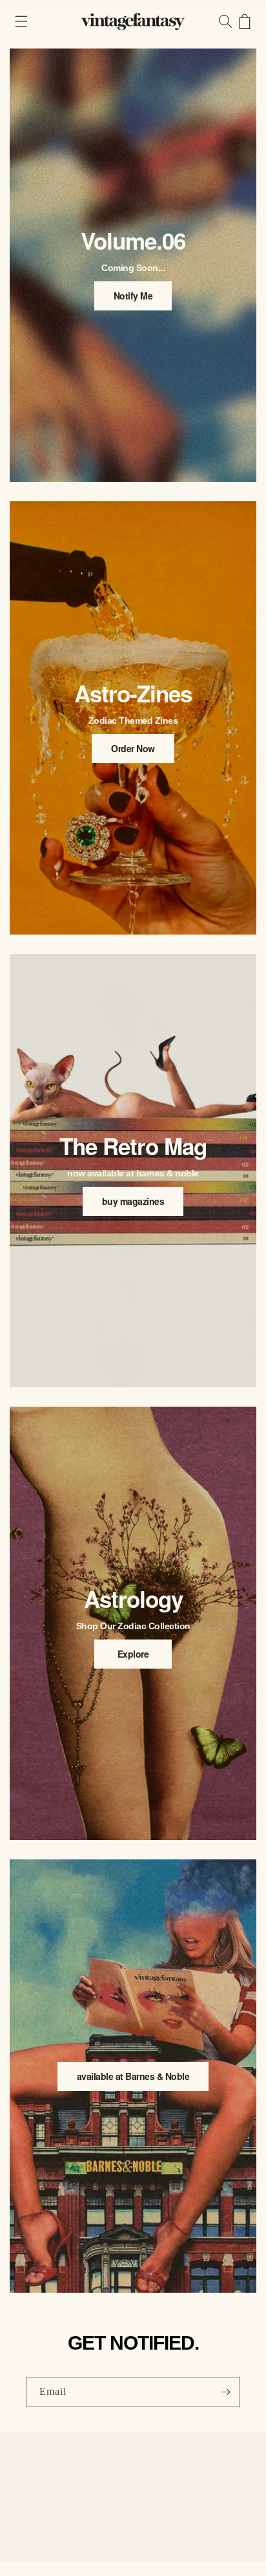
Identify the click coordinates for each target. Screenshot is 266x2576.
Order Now (133, 748)
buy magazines (133, 1201)
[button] (21, 21)
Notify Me (133, 296)
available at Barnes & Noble (133, 2076)
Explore (133, 1654)
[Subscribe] (225, 2392)
